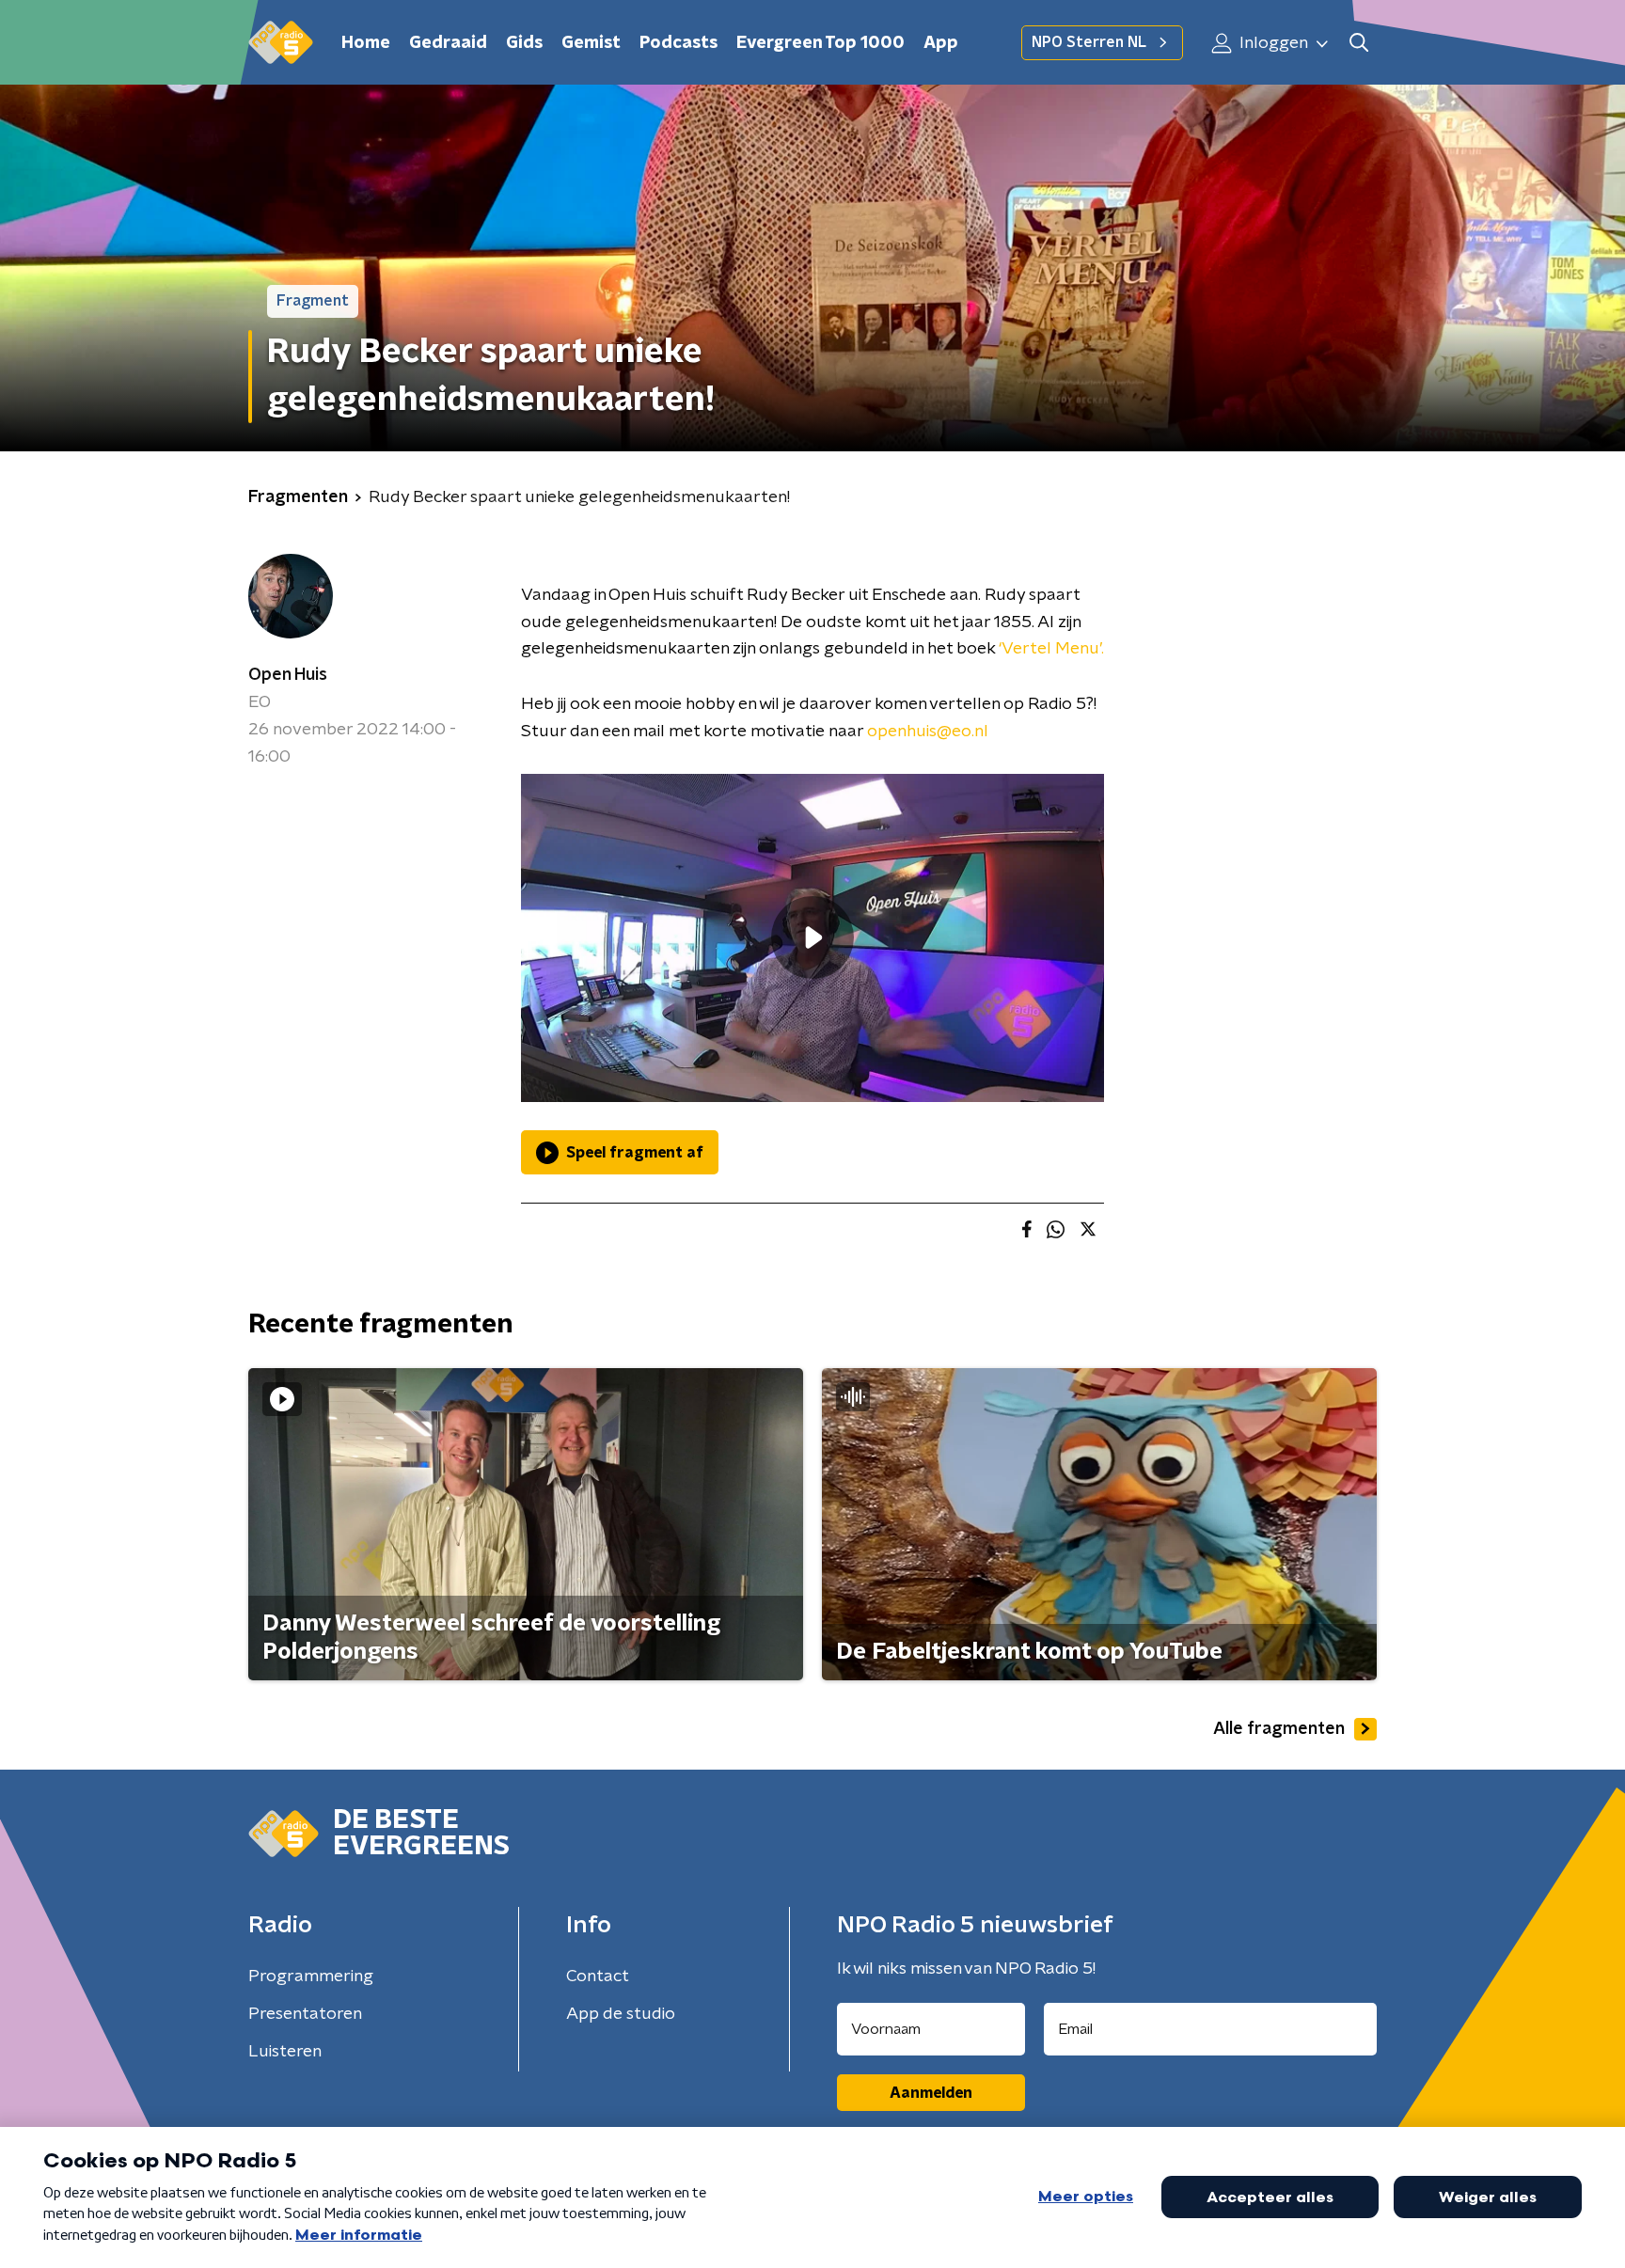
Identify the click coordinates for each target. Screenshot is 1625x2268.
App (941, 43)
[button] (1358, 43)
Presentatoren (305, 2014)
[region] (812, 938)
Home (366, 43)
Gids (524, 43)
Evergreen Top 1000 (820, 43)
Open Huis (288, 675)
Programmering (311, 1977)
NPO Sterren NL (1089, 42)
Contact (598, 1977)
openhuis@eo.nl (928, 732)
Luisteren (285, 2052)
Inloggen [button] (1272, 43)
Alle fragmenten (1279, 1729)
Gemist (591, 43)
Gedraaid (448, 43)
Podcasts (678, 43)
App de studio (621, 2014)
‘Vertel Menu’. (1051, 649)
